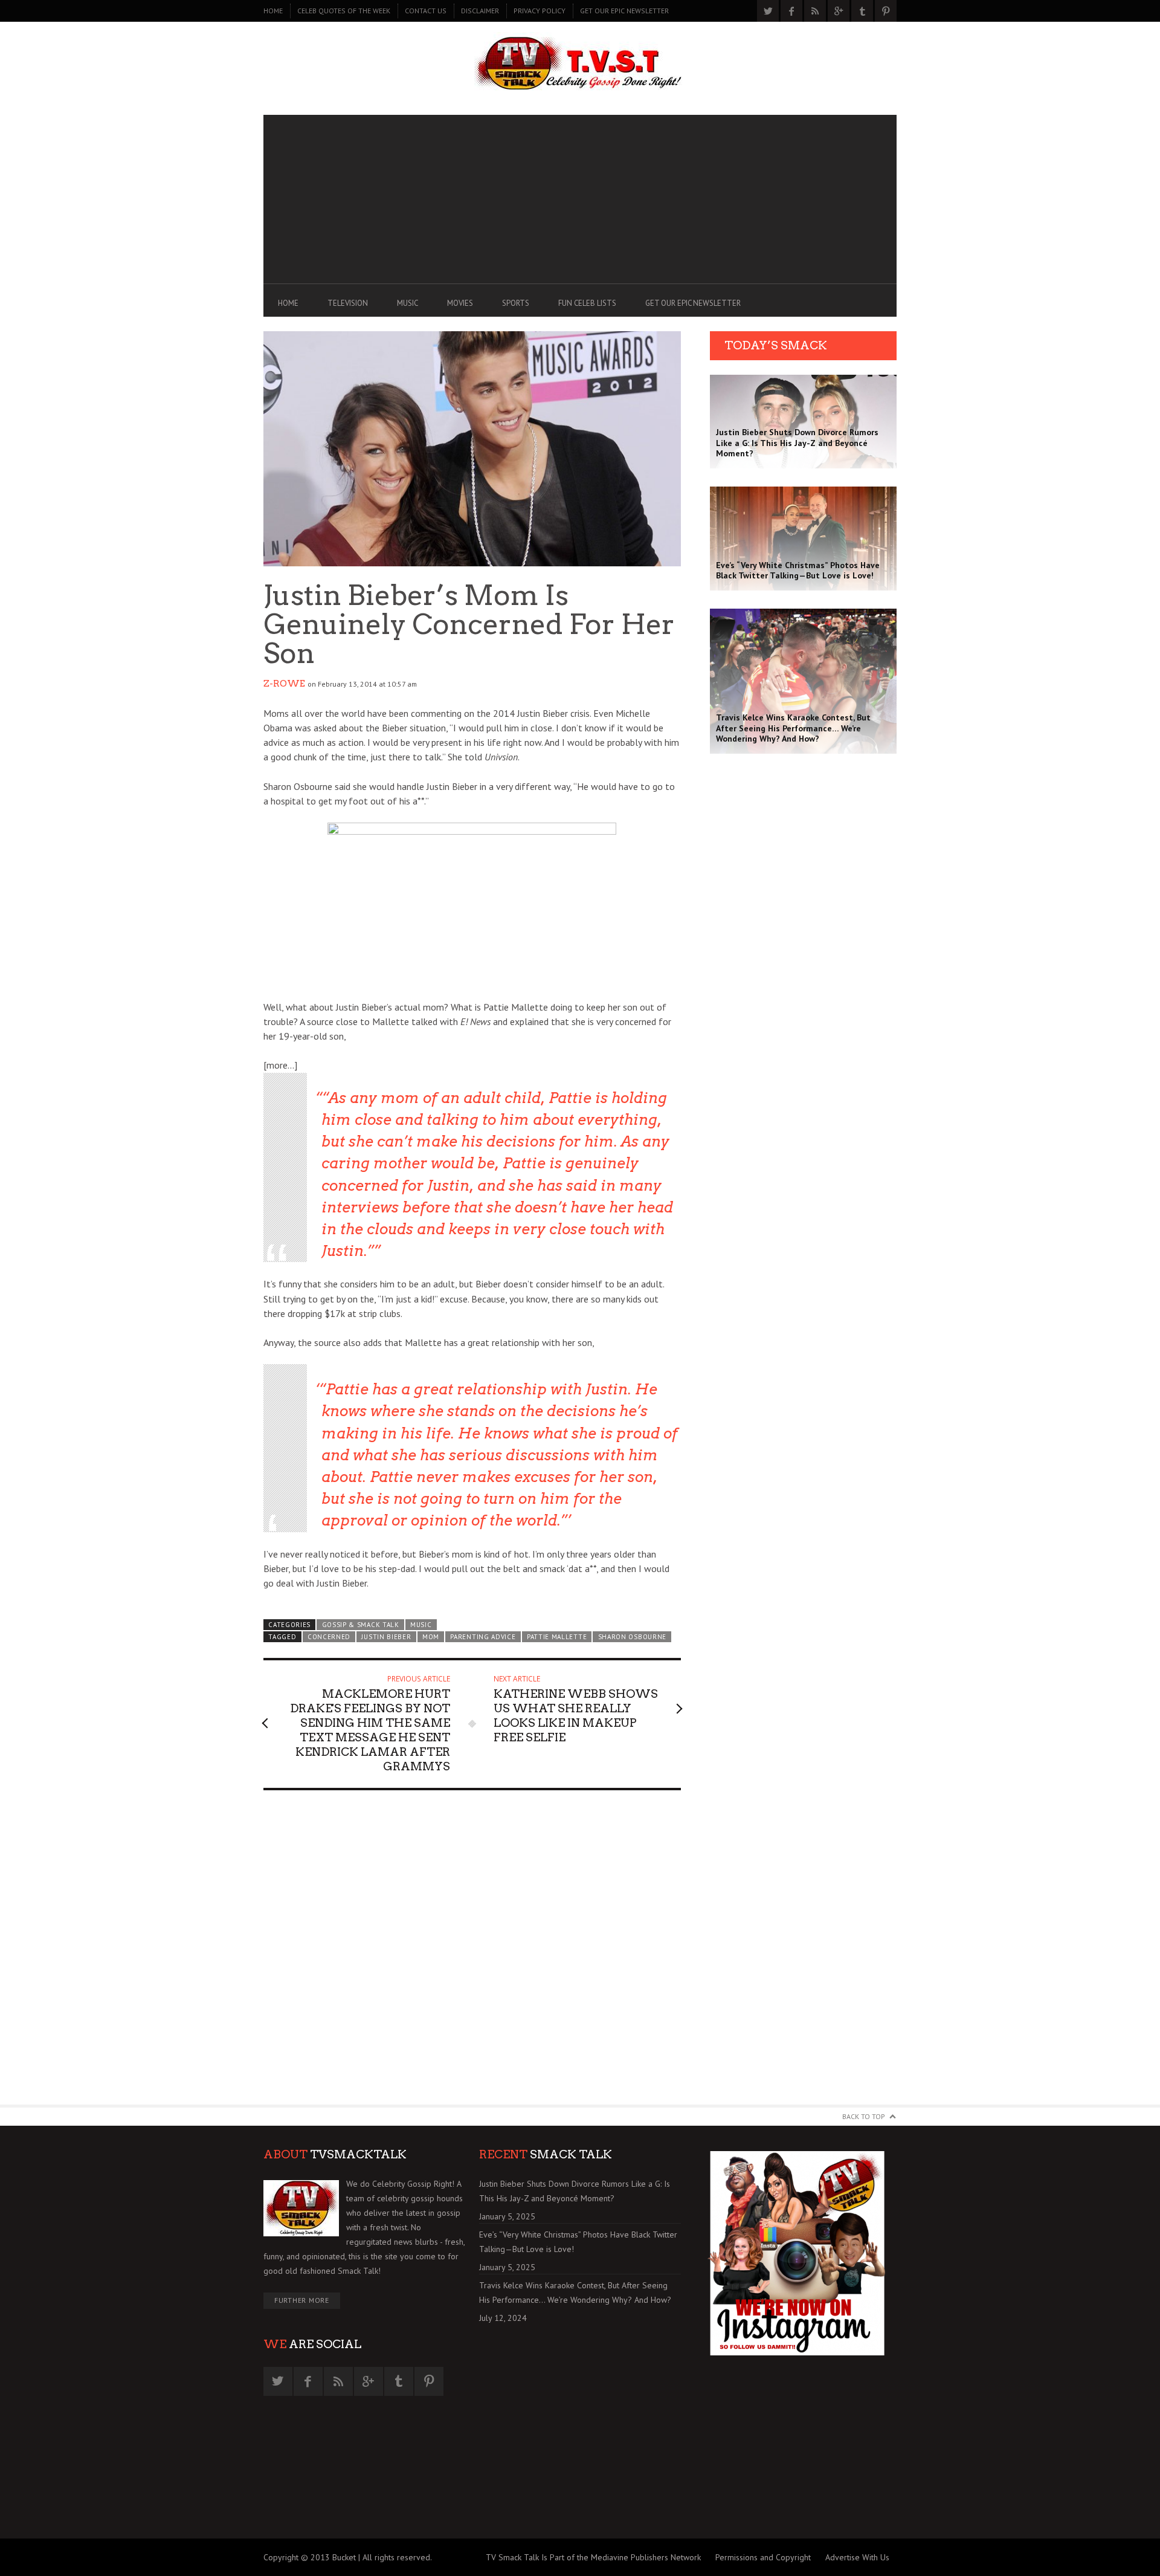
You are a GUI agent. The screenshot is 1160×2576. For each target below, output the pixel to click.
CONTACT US (426, 11)
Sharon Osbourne (632, 1637)
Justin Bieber (386, 1637)
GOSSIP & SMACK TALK (361, 1625)
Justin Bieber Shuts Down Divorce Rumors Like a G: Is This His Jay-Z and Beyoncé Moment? (575, 2191)
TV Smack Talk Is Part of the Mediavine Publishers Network (593, 2557)
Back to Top (864, 2116)
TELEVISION (348, 303)
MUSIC (408, 303)
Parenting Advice (483, 1637)
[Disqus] (472, 1953)
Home (273, 11)
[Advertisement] (580, 199)
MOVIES (460, 303)
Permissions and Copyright (763, 2557)
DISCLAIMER (480, 11)
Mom (431, 1637)
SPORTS (516, 303)
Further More (302, 2300)
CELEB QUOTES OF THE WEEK (344, 11)
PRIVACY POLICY (540, 11)
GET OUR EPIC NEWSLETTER (624, 11)
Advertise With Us (857, 2557)
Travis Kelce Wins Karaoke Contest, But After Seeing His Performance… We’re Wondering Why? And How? (575, 2293)
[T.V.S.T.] (580, 65)
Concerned (329, 1637)
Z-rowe (284, 684)
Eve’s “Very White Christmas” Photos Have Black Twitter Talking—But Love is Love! (578, 2242)
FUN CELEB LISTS (587, 303)
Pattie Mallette (557, 1637)
